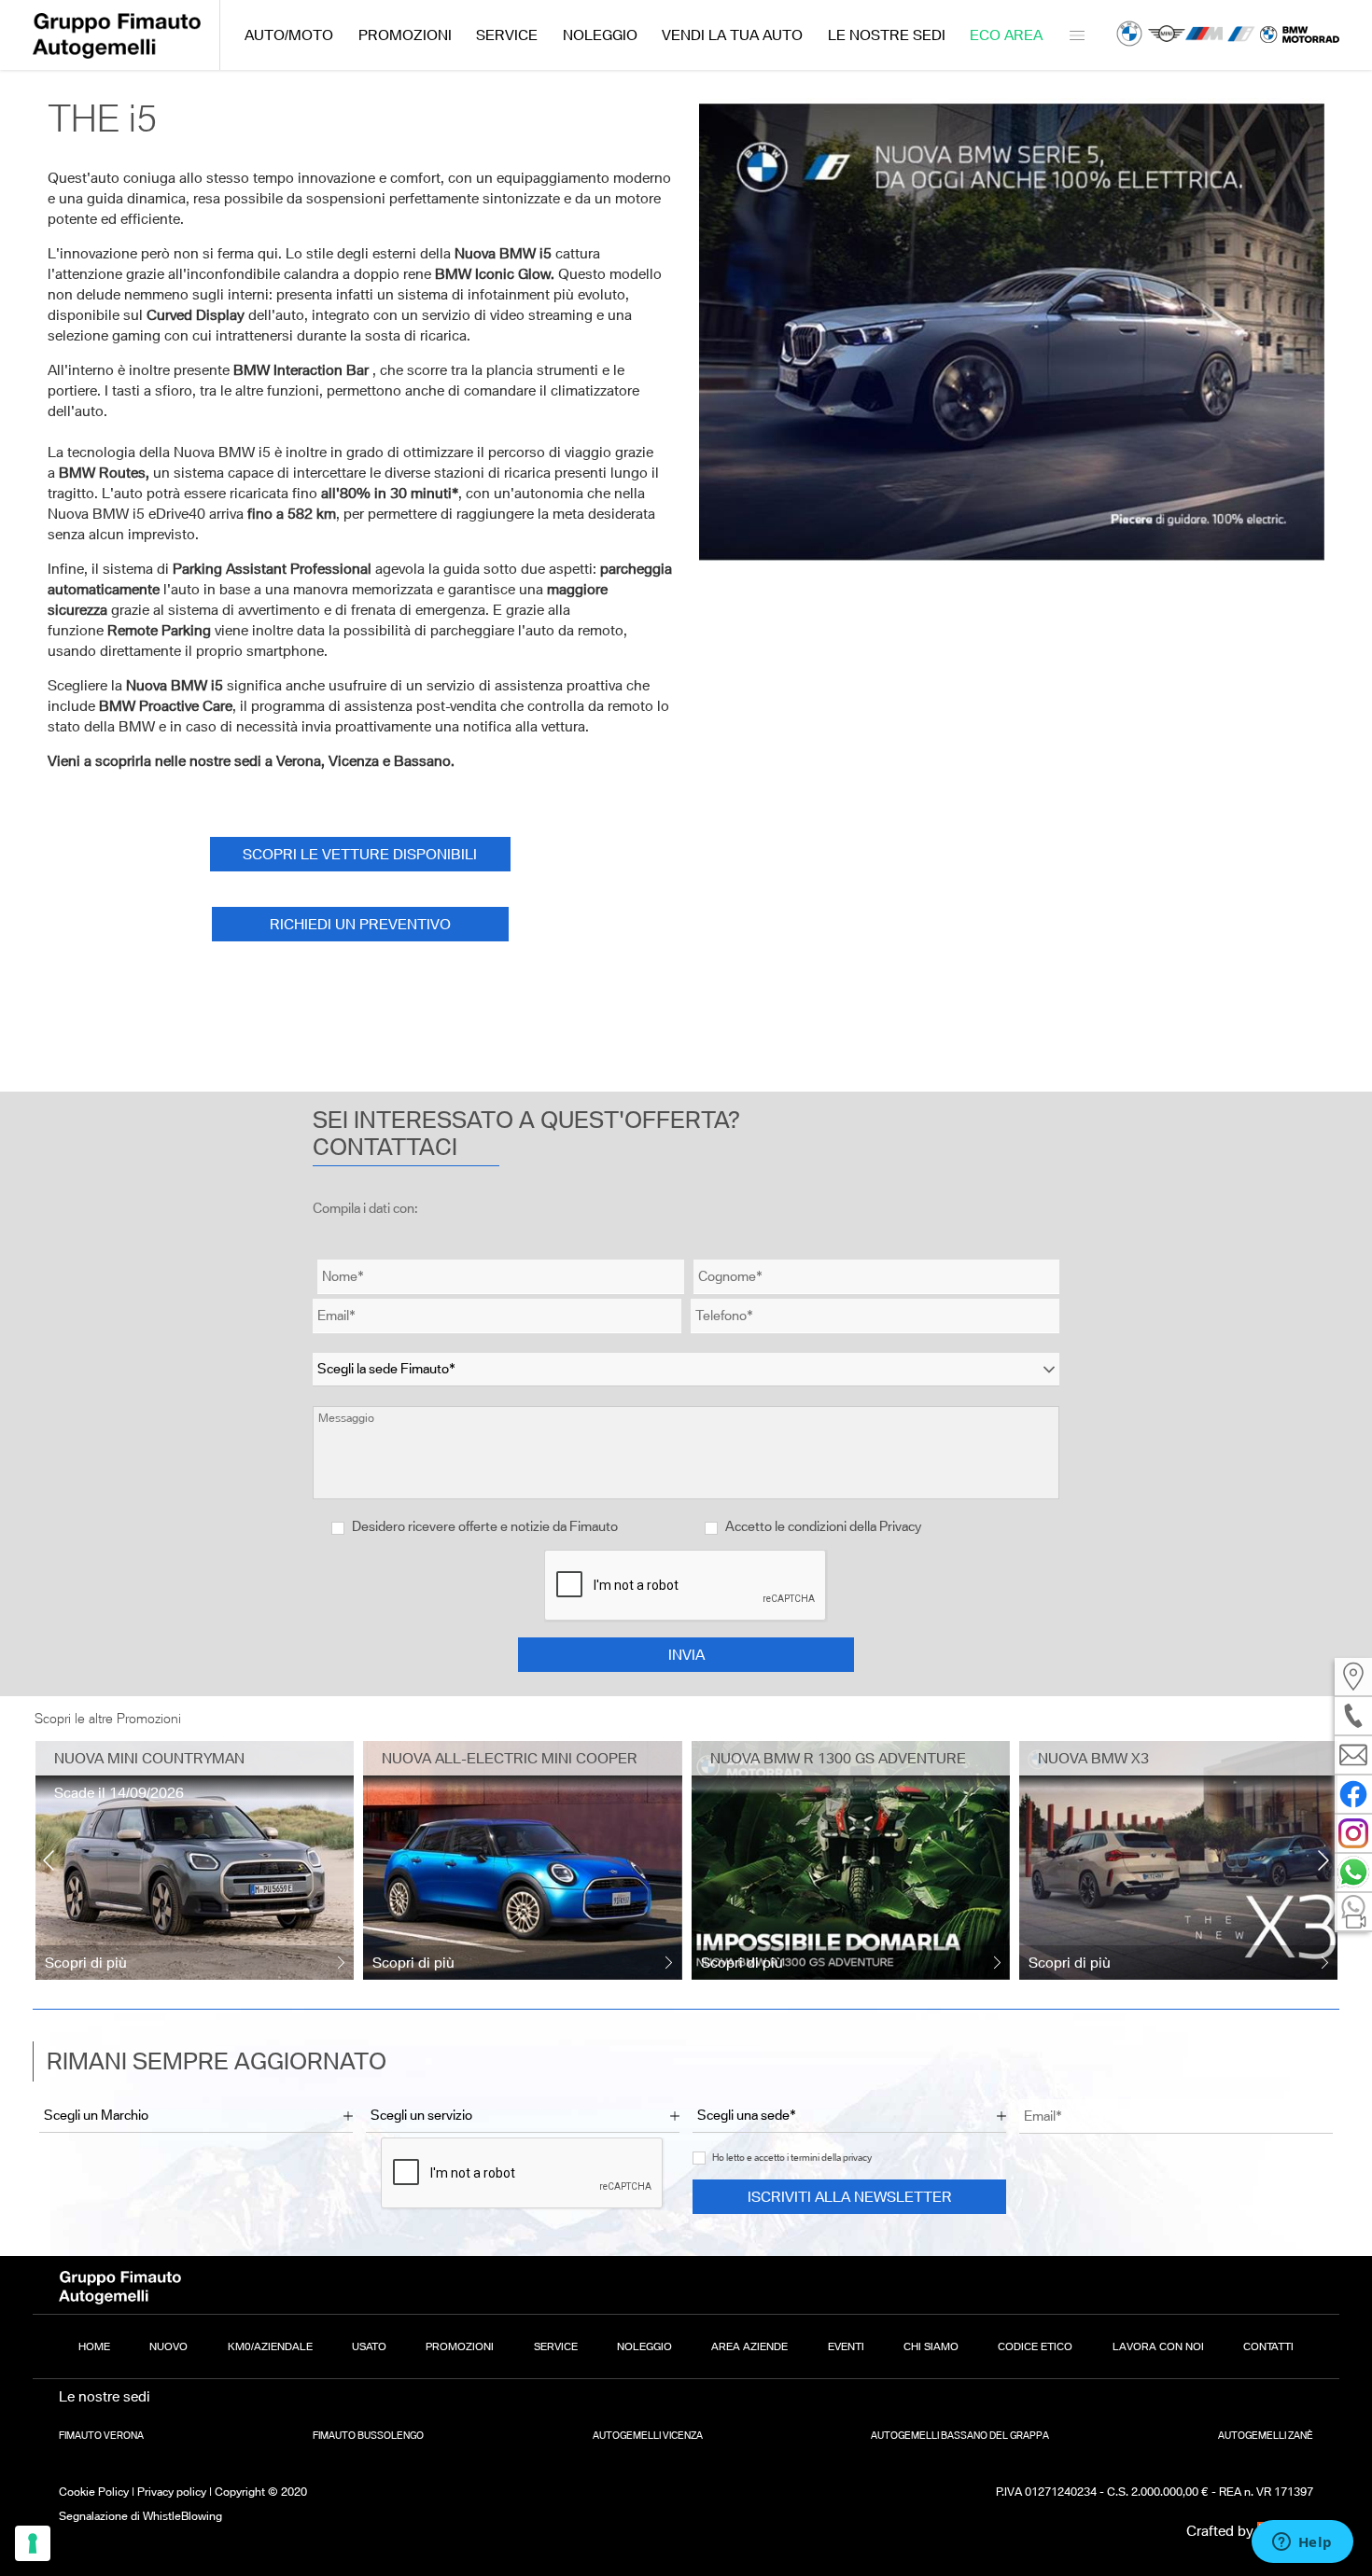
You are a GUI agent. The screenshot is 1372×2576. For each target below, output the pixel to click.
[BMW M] (1204, 35)
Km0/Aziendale (270, 2346)
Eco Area (1006, 35)
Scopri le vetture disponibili (360, 854)
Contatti (1268, 2346)
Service (507, 35)
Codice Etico (1035, 2346)
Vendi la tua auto (732, 35)
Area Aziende (749, 2346)
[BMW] (1129, 35)
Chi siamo (931, 2346)
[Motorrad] (1300, 35)
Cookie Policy (94, 2492)
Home (94, 2346)
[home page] (117, 54)
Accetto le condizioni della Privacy (823, 1526)
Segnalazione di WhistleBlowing (140, 2516)
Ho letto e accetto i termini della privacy (792, 2158)
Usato (369, 2346)
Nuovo (168, 2346)
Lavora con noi (1158, 2346)
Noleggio (600, 35)
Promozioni (405, 35)
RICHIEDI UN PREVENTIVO (360, 924)
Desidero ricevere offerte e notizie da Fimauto (483, 1526)
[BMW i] (1241, 35)
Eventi (846, 2346)
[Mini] (1167, 35)
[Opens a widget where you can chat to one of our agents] (1302, 2543)
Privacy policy (172, 2492)
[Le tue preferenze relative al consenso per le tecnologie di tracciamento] (33, 2543)
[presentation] (49, 1860)
